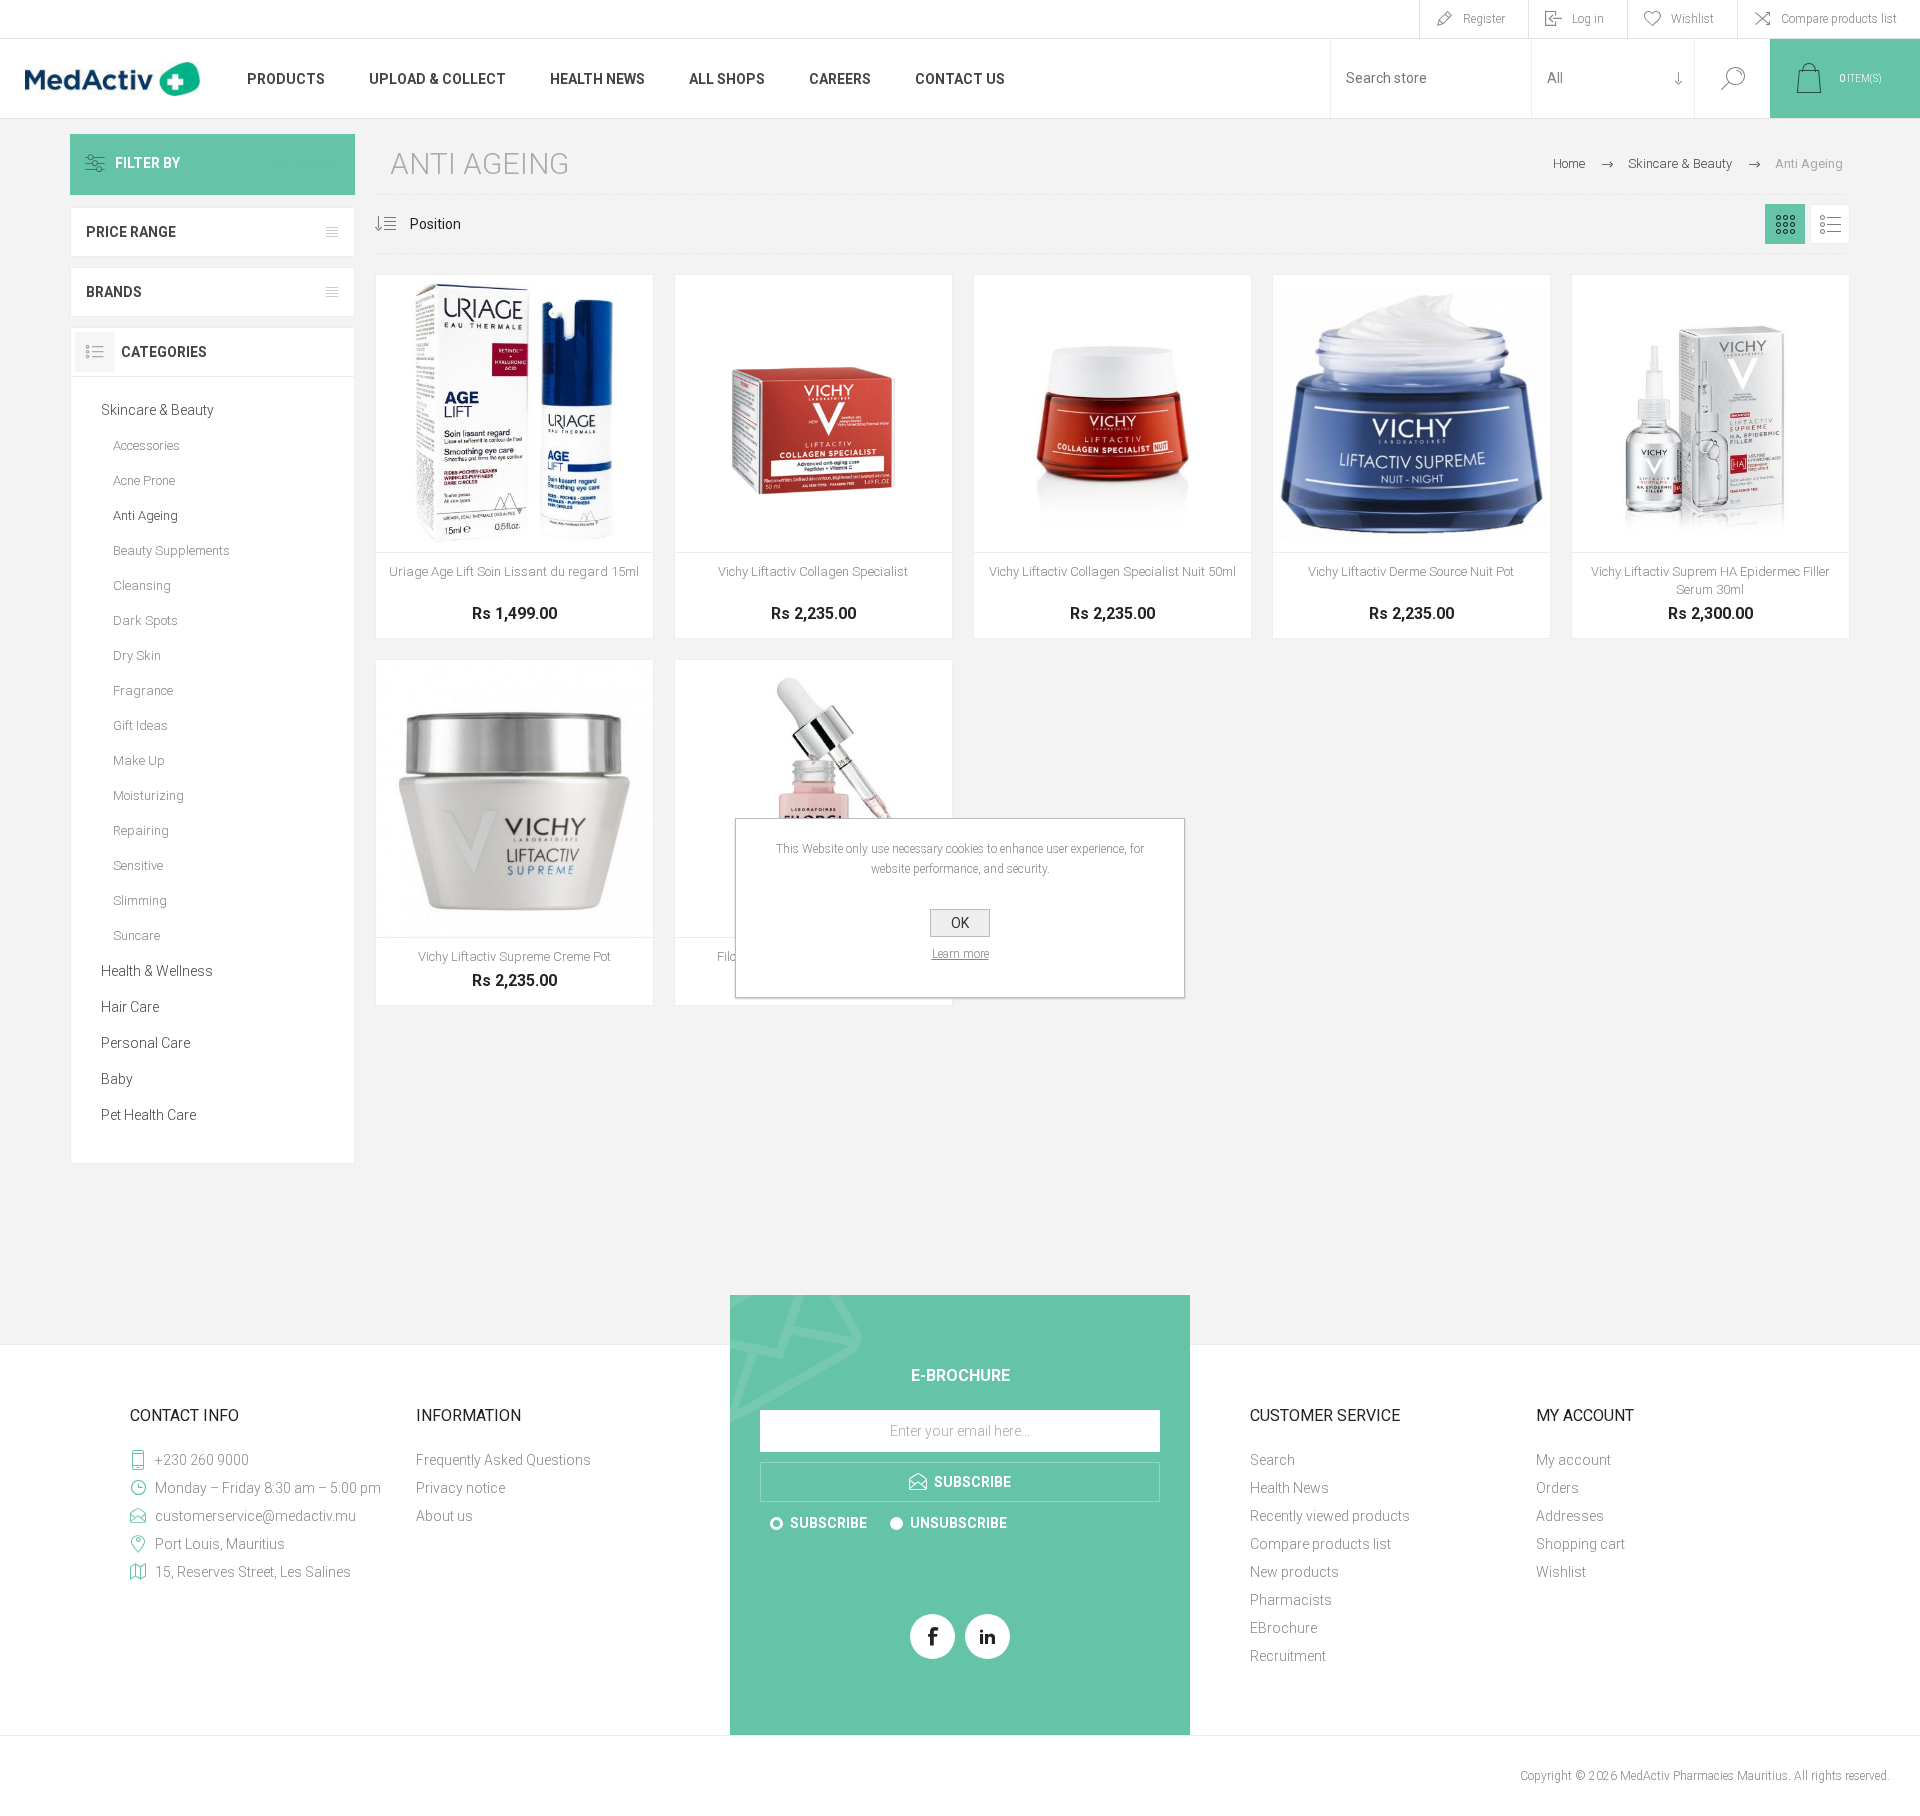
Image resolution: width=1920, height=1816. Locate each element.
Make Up (139, 760)
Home (1569, 163)
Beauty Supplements (171, 550)
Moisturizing (148, 795)
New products (1294, 1572)
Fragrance (143, 690)
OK (960, 923)
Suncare (136, 935)
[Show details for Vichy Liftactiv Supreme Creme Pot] (514, 832)
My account (1573, 1460)
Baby (117, 1079)
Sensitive (138, 865)
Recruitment (1288, 1656)
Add (810, 522)
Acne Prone (144, 480)
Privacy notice (460, 1488)
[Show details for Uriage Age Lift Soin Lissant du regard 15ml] (514, 456)
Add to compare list (559, 502)
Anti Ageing (145, 515)
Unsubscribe (958, 1523)
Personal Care (145, 1043)
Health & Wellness (157, 971)
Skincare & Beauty (157, 410)
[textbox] (1431, 78)
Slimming (140, 900)
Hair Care (130, 1007)
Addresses (1570, 1516)
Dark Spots (145, 620)
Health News (1289, 1488)
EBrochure (1283, 1628)
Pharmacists (1291, 1600)
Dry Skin (137, 655)
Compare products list (1839, 19)
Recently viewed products (1330, 1516)
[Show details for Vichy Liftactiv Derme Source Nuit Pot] (1411, 456)
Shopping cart (1580, 1544)
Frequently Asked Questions (503, 1460)
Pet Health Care (148, 1115)
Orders (1557, 1488)
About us (444, 1516)
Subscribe (828, 1523)
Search (1732, 78)
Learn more (960, 954)
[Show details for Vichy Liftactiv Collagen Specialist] (813, 456)
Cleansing (142, 585)
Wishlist (1561, 1572)
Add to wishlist (514, 502)
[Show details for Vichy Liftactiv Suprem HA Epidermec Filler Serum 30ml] (1710, 456)
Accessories (146, 445)
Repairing (141, 830)
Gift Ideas (140, 725)
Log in (1588, 19)
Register (1484, 19)
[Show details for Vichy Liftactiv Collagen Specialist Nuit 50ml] (1112, 456)
